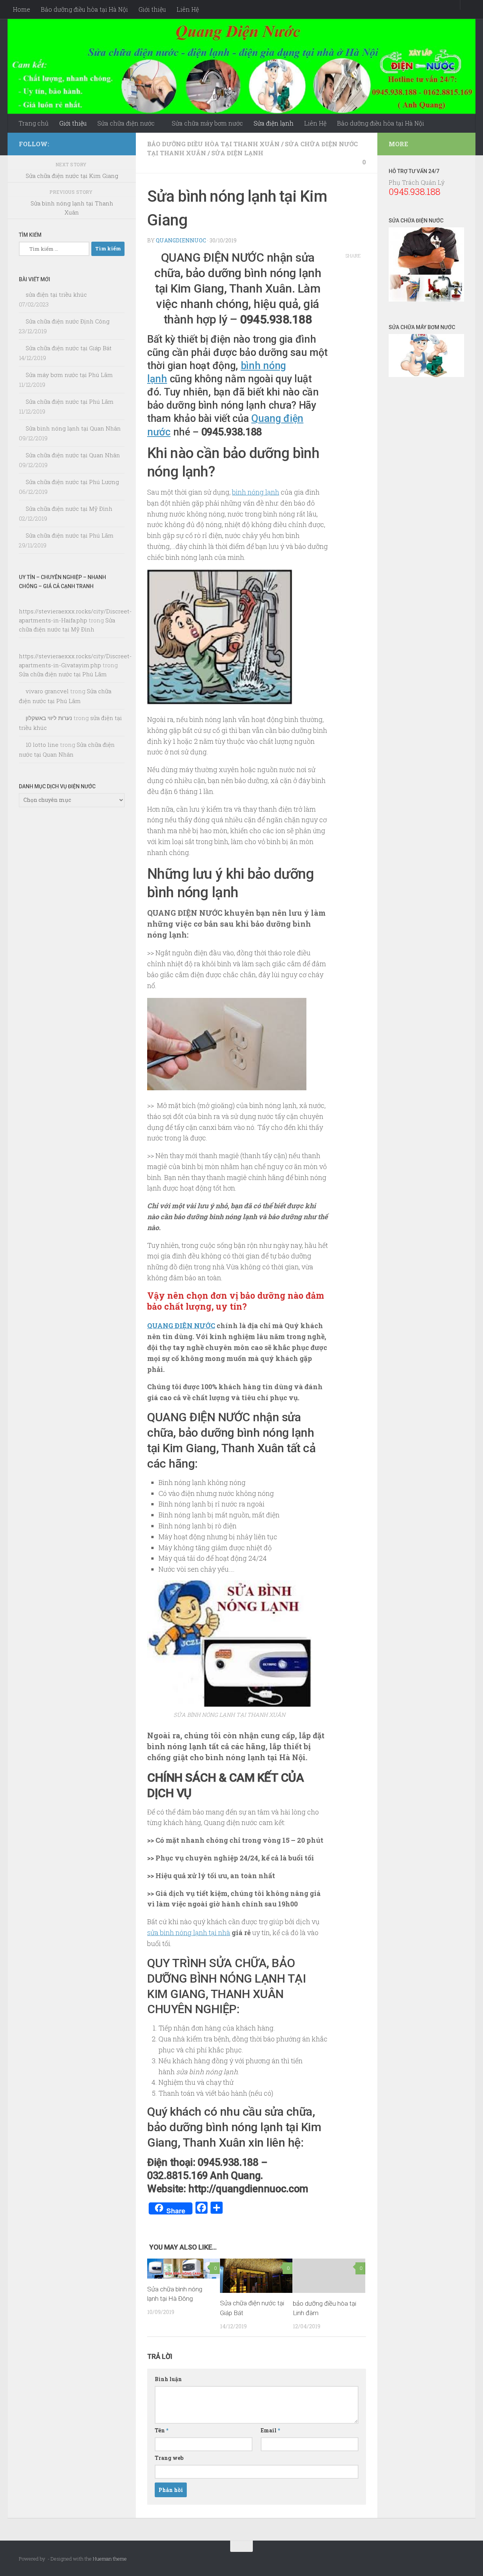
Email (270, 2430)
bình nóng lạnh (256, 492)
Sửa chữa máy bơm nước (207, 123)
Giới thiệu (152, 9)
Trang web (169, 2458)
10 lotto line (42, 745)
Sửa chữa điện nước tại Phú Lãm (70, 401)
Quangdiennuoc (181, 240)
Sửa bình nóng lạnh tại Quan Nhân (73, 428)
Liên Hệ (188, 9)
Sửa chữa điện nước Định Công (68, 321)
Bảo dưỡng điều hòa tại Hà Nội (84, 9)
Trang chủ (34, 123)
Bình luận (168, 2379)
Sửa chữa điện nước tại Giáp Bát (69, 348)
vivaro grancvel (47, 691)
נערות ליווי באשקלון (49, 718)
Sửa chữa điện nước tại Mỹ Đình (69, 509)
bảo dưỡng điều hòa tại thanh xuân (213, 144)
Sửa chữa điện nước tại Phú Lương (72, 482)
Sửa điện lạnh (274, 123)
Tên (162, 2430)
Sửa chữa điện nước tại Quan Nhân (73, 455)
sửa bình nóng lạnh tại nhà (189, 1932)
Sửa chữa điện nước (126, 123)
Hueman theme (110, 2559)
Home (22, 9)
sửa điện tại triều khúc (56, 294)
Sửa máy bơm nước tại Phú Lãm (69, 375)
